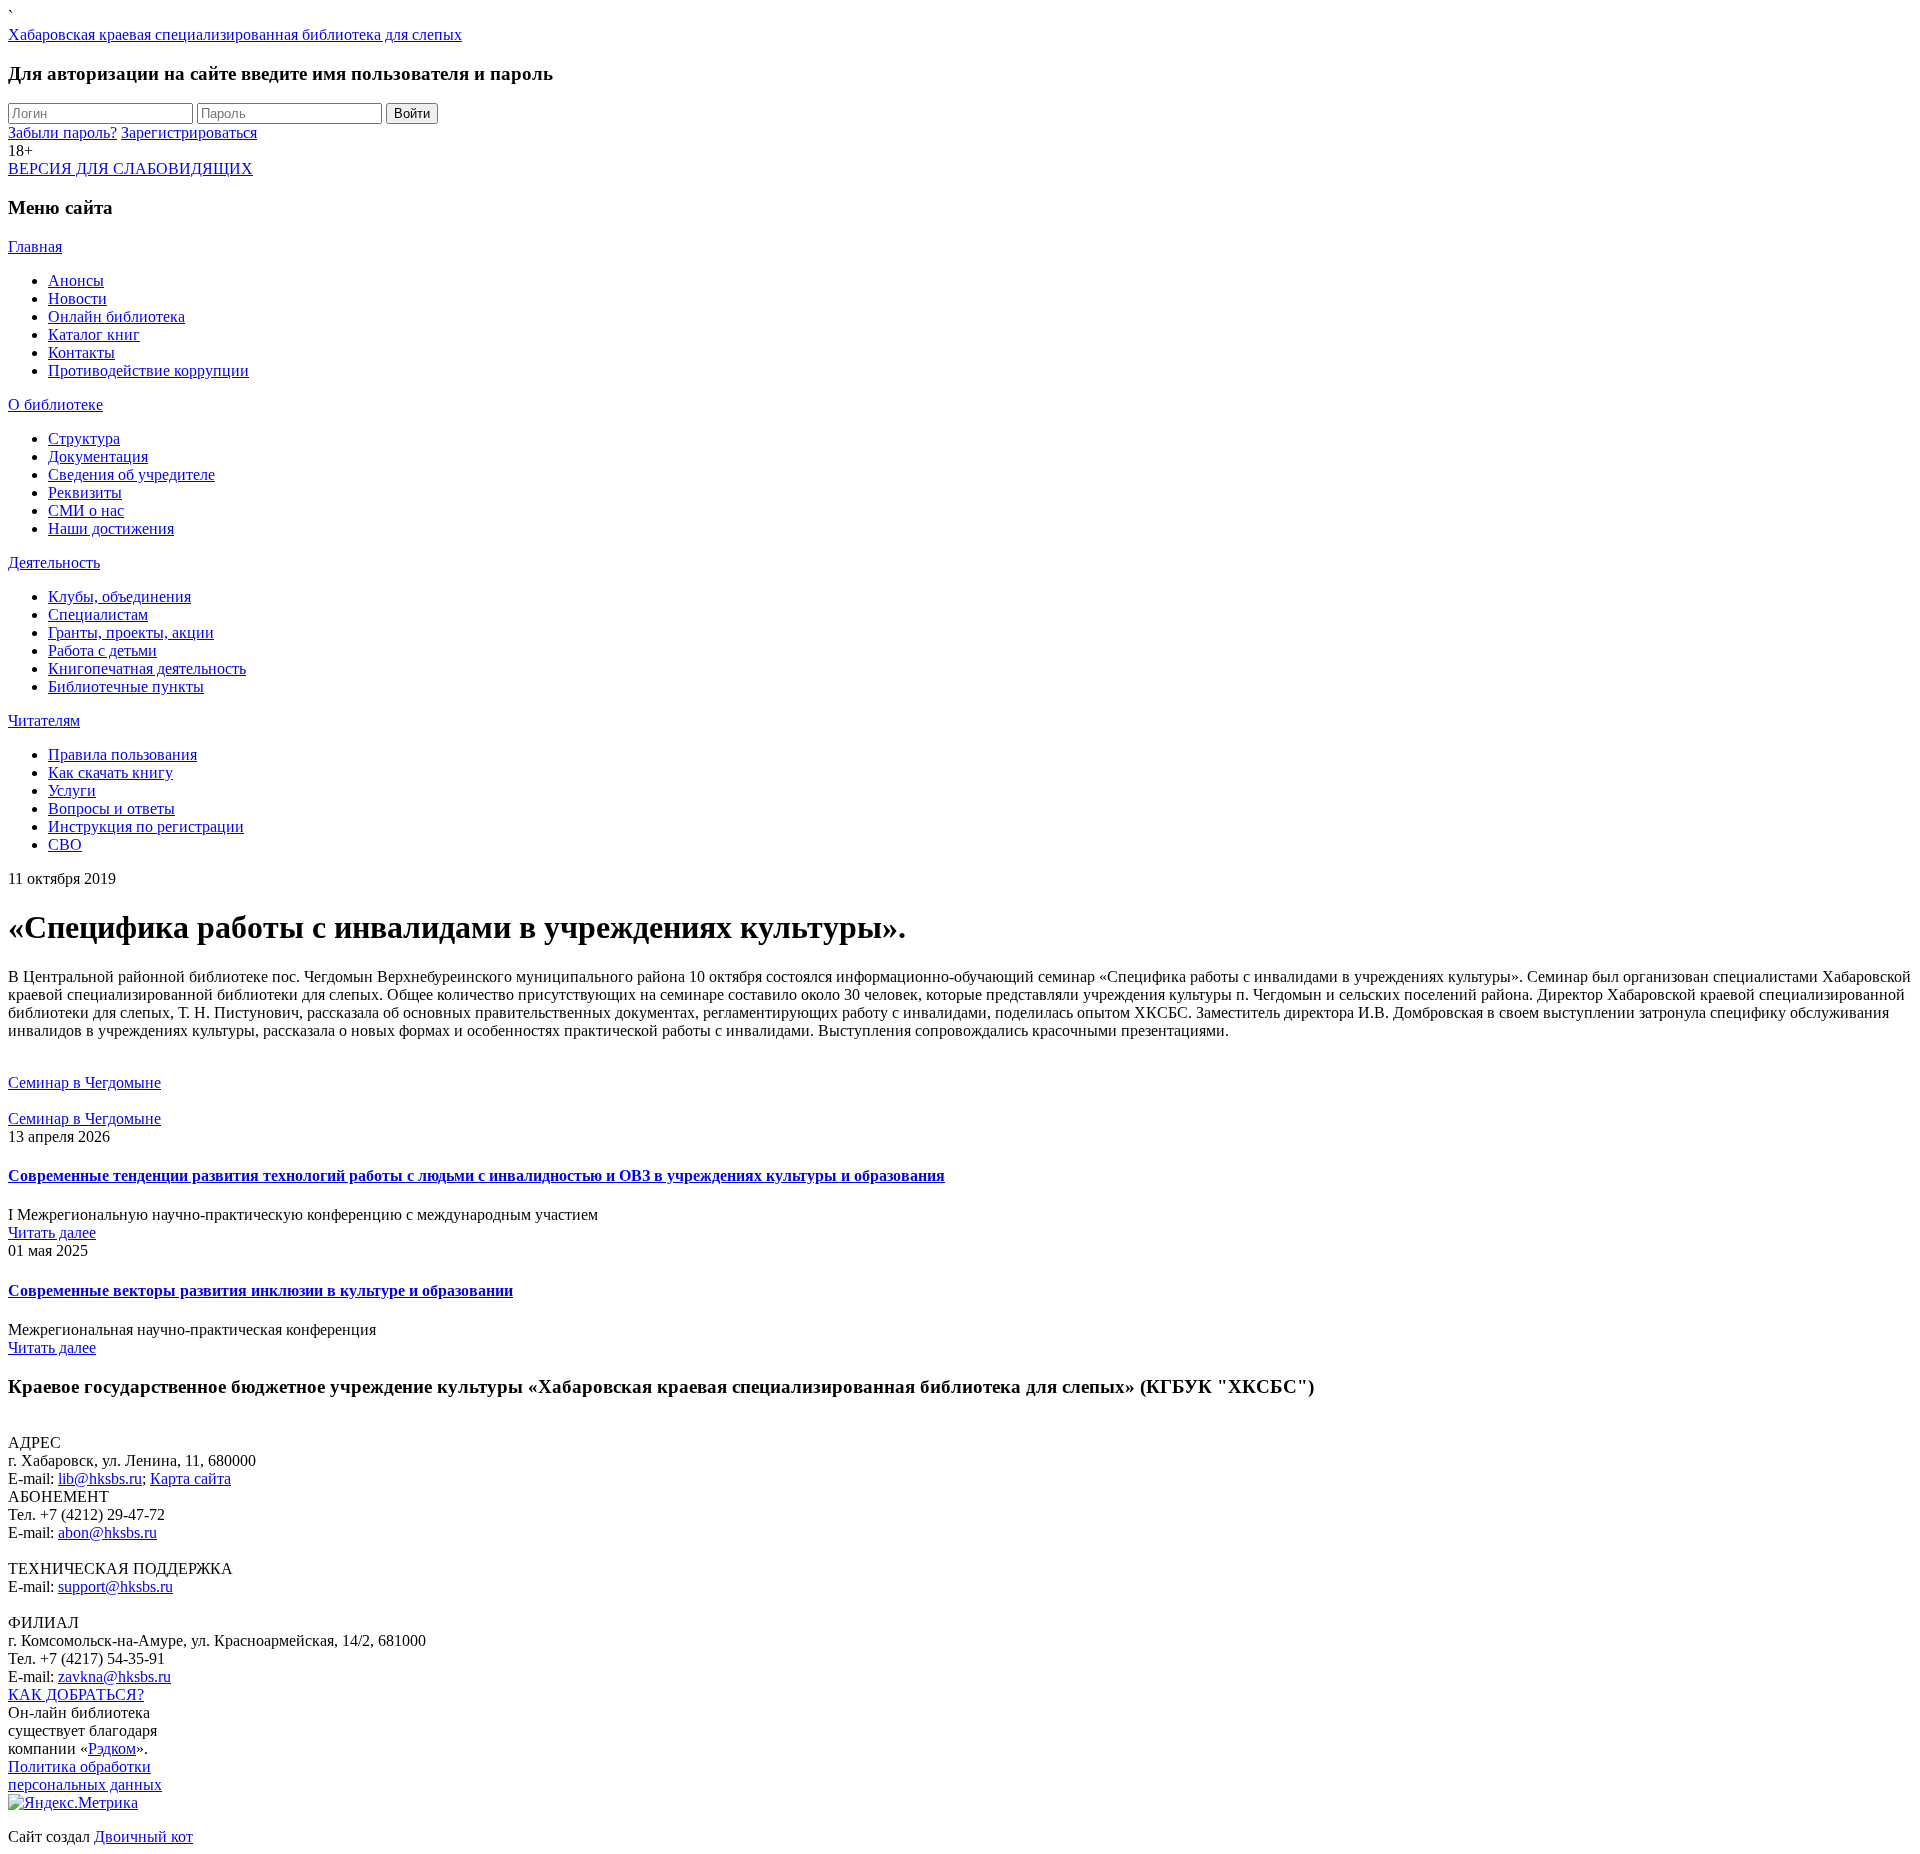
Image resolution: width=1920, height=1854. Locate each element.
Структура (84, 438)
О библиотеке (55, 404)
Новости (77, 298)
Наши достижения (111, 528)
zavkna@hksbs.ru (114, 1676)
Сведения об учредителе (131, 474)
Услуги (72, 790)
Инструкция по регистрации (146, 826)
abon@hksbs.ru (107, 1532)
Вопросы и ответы (111, 808)
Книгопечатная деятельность (147, 668)
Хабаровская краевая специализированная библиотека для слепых (235, 34)
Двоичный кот (143, 1836)
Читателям (44, 720)
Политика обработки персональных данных (85, 1775)
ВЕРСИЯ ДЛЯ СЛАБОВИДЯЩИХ (130, 168)
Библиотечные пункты (126, 686)
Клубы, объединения (119, 596)
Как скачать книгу (110, 772)
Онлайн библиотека (116, 316)
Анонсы (76, 280)
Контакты (81, 352)
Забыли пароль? (62, 132)
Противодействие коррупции (148, 370)
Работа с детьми (102, 650)
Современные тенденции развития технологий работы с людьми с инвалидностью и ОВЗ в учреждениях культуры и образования (476, 1175)
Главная (35, 246)
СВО (65, 844)
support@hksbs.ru (115, 1586)
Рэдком (112, 1748)
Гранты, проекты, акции (131, 632)
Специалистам (98, 614)
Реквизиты (85, 492)
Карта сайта (190, 1478)
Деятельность (54, 562)
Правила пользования (122, 754)
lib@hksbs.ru (100, 1478)
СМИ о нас (86, 510)
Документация (98, 456)
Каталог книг (94, 334)
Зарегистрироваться (189, 132)
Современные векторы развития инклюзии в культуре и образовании (260, 1290)
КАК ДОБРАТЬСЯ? (76, 1694)
